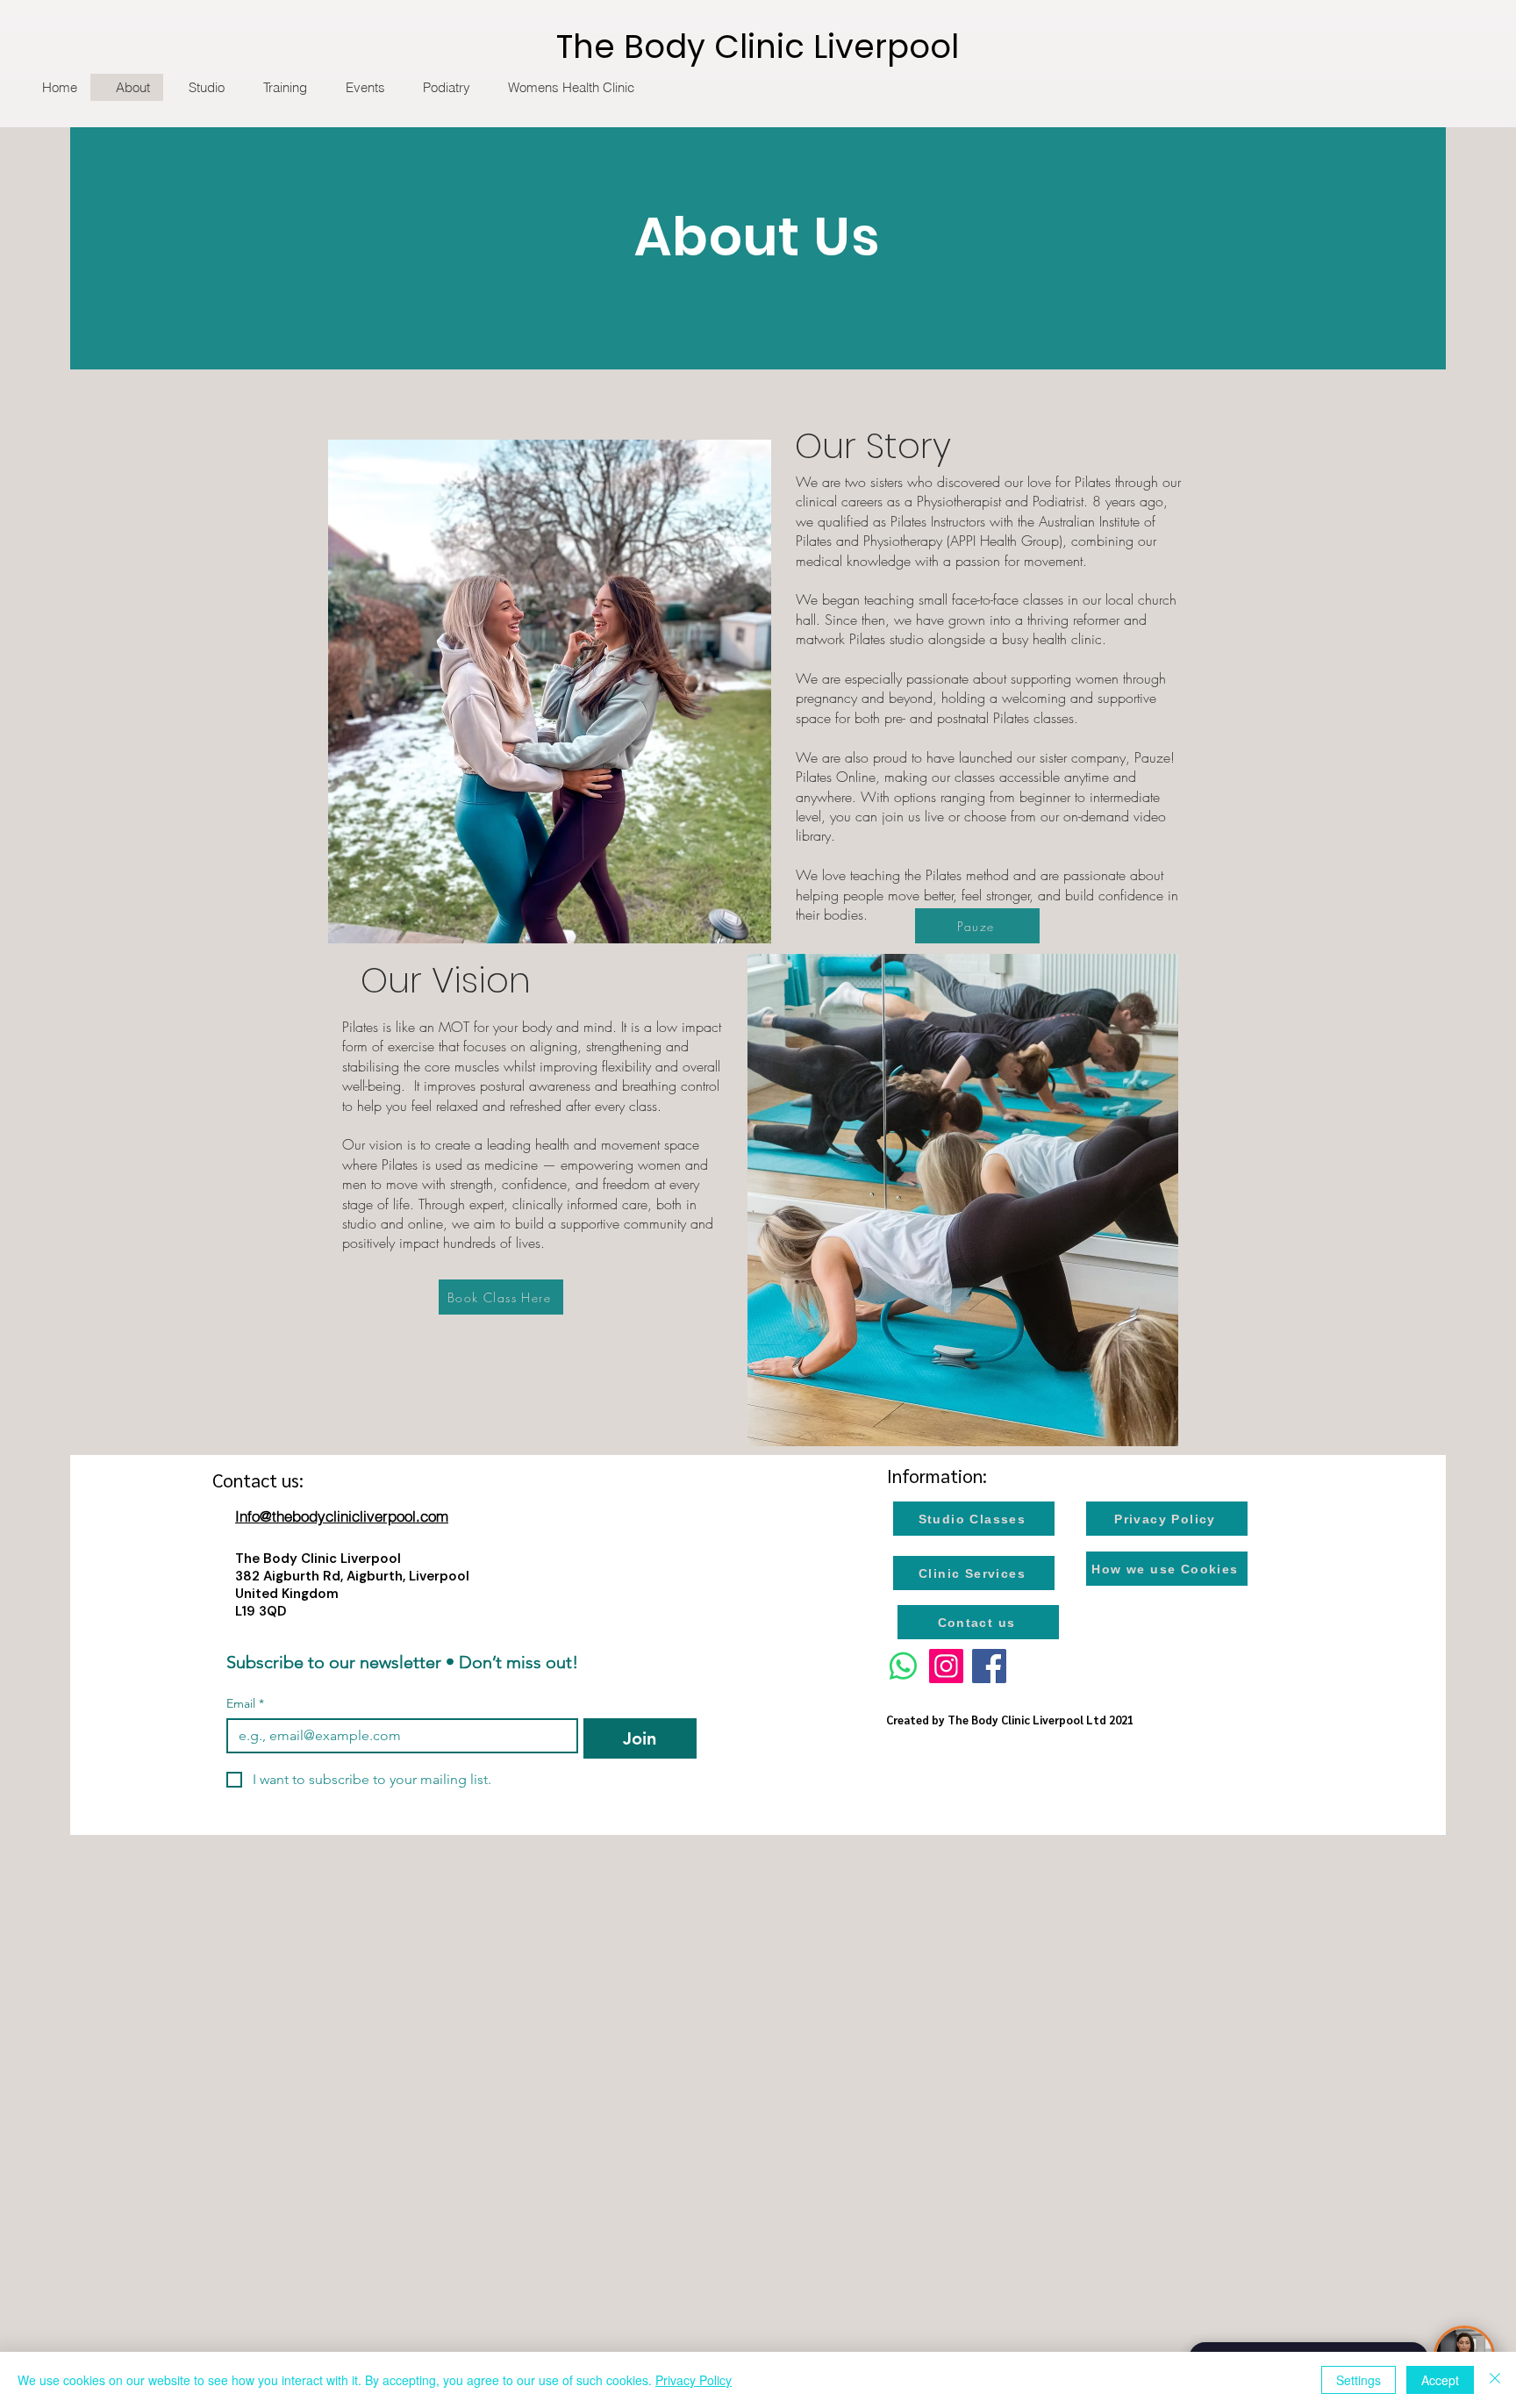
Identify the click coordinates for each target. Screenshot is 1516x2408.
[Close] (1495, 2380)
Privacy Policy (694, 2380)
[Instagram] (946, 1666)
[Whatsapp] (903, 1666)
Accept (1440, 2380)
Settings (1359, 2380)
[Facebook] (989, 1666)
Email (245, 1704)
